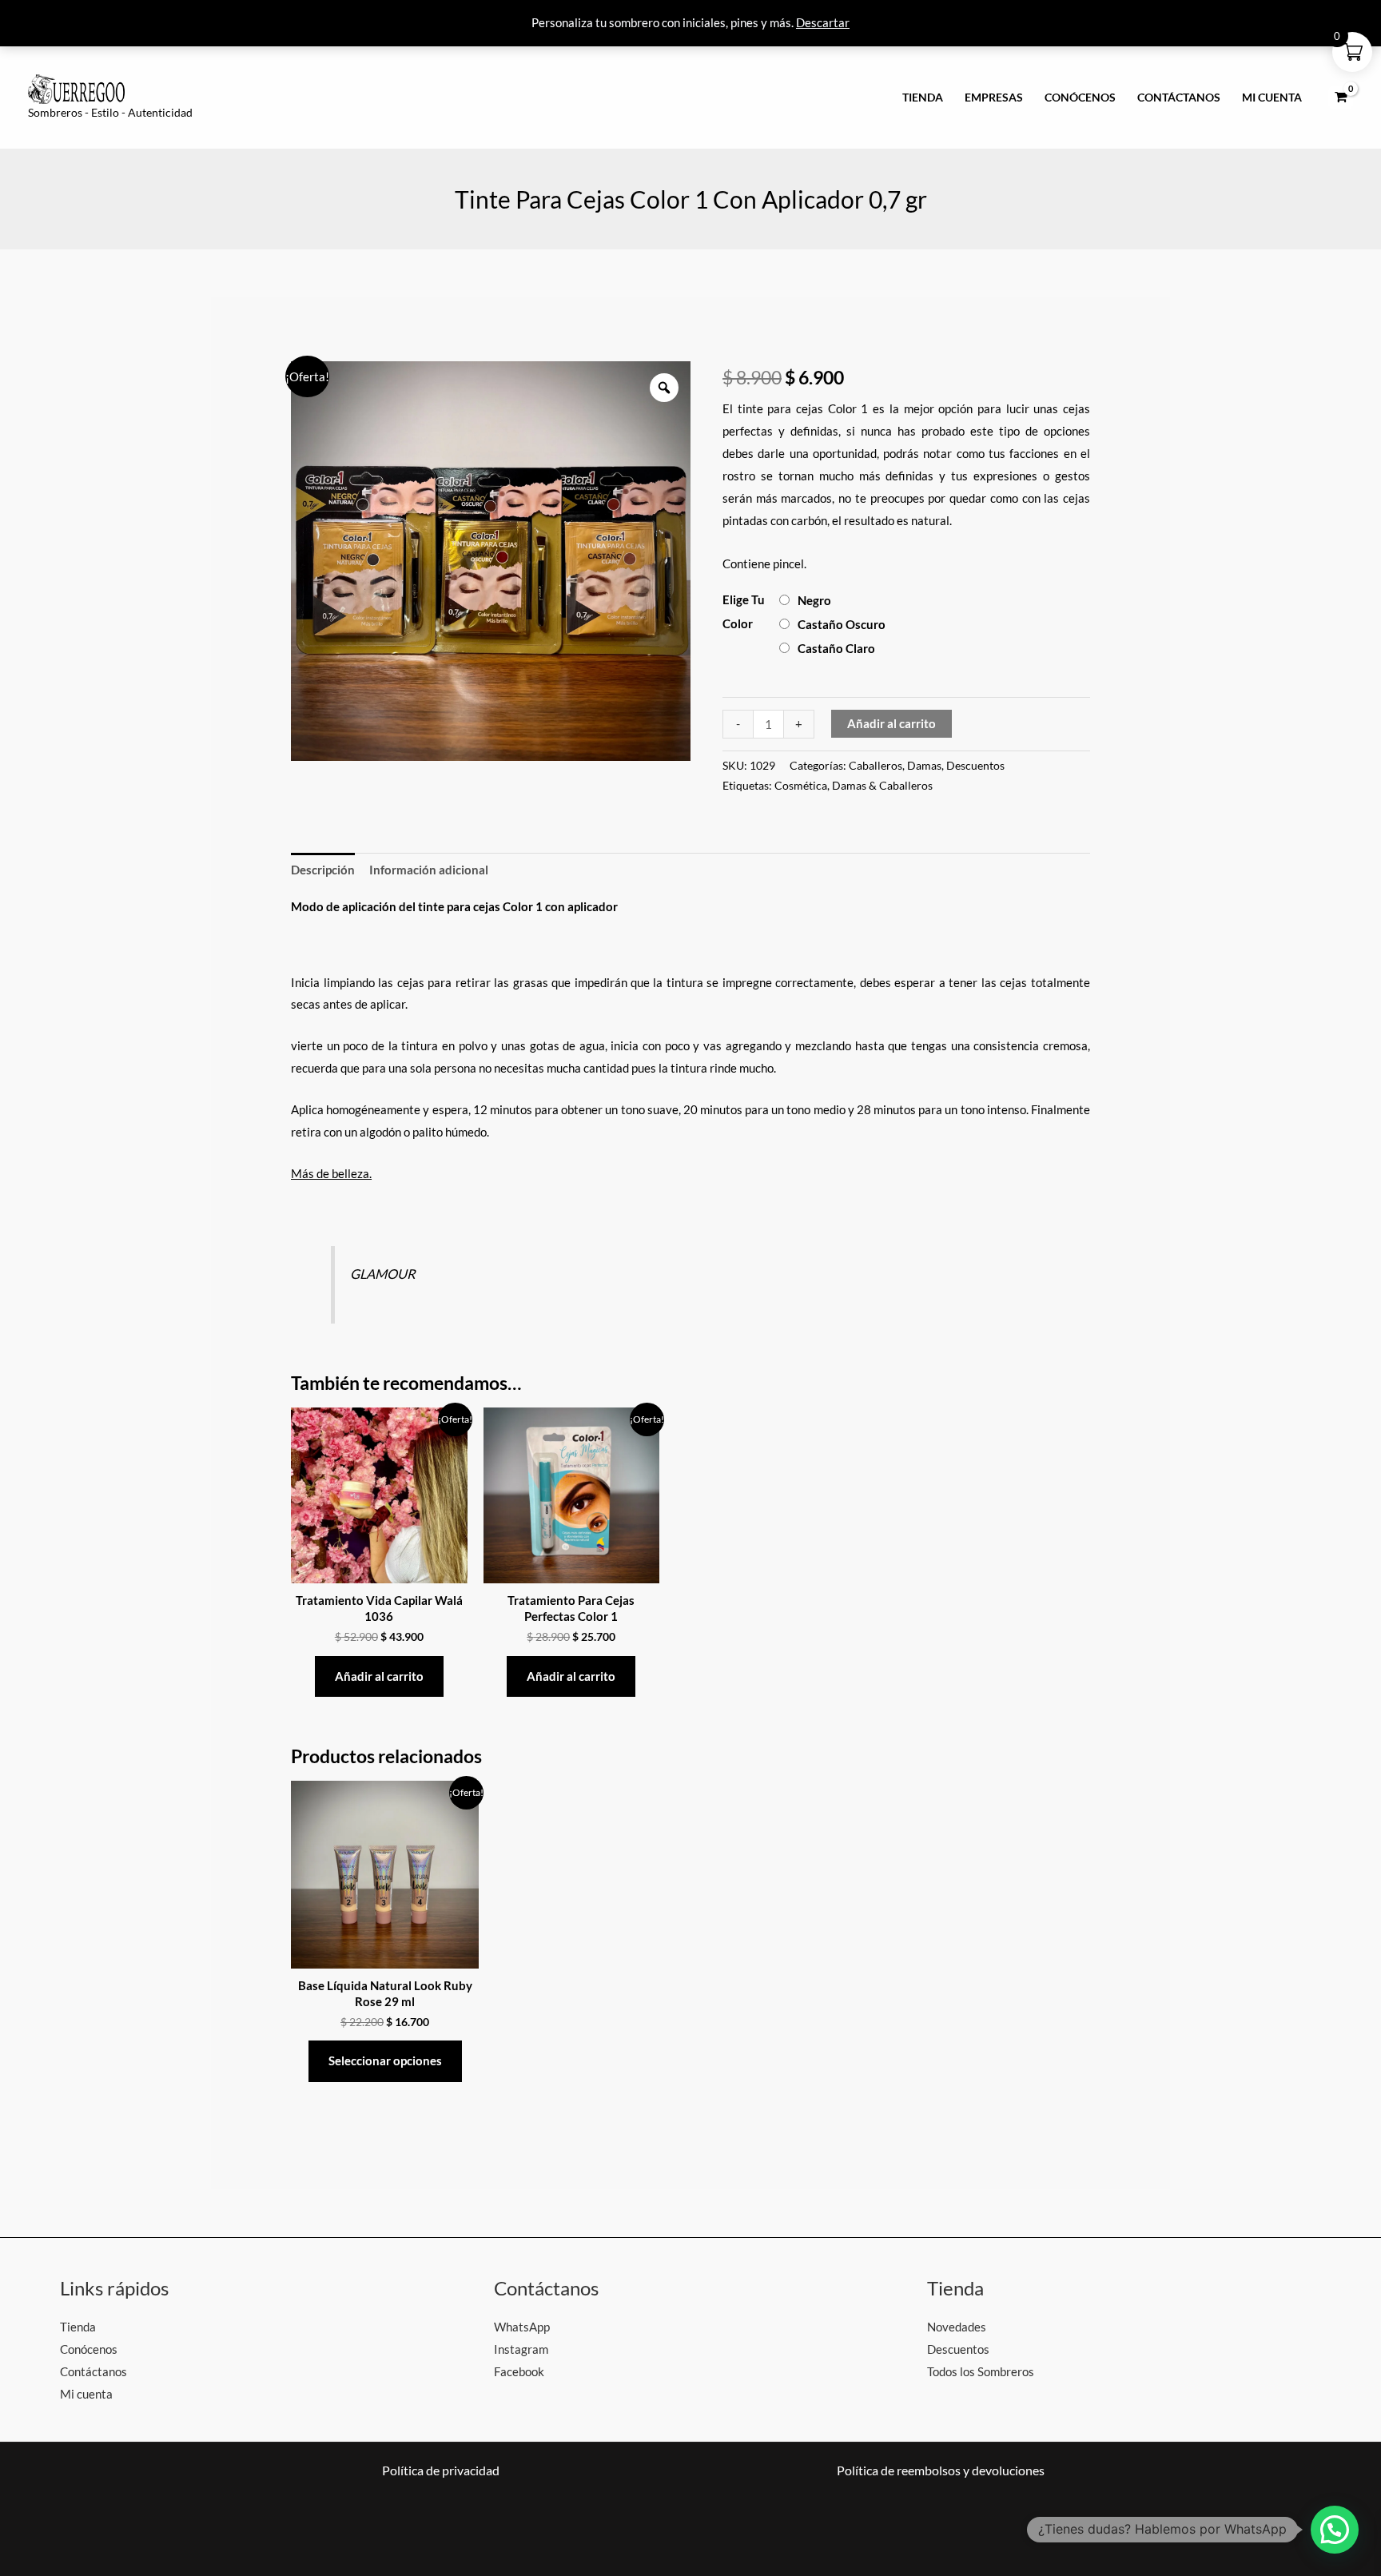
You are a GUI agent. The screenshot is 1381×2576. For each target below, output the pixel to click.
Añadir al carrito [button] (379, 1676)
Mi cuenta (1272, 98)
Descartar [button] (823, 22)
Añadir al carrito (891, 723)
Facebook (519, 2371)
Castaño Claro (836, 648)
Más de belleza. (331, 1173)
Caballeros (876, 766)
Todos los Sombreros (981, 2371)
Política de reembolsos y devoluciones (941, 2470)
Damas (924, 766)
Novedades (957, 2327)
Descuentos (975, 766)
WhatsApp (522, 2327)
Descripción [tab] (323, 870)
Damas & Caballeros (882, 786)
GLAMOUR (383, 1274)
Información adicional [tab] (429, 870)
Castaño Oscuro (842, 624)
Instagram (521, 2349)
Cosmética (801, 786)
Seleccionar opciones (385, 2060)
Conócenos (1080, 98)
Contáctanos (1179, 98)
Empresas (994, 98)
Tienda (923, 98)
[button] (1335, 2530)
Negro (814, 600)
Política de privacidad (441, 2470)
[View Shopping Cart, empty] (1341, 98)
